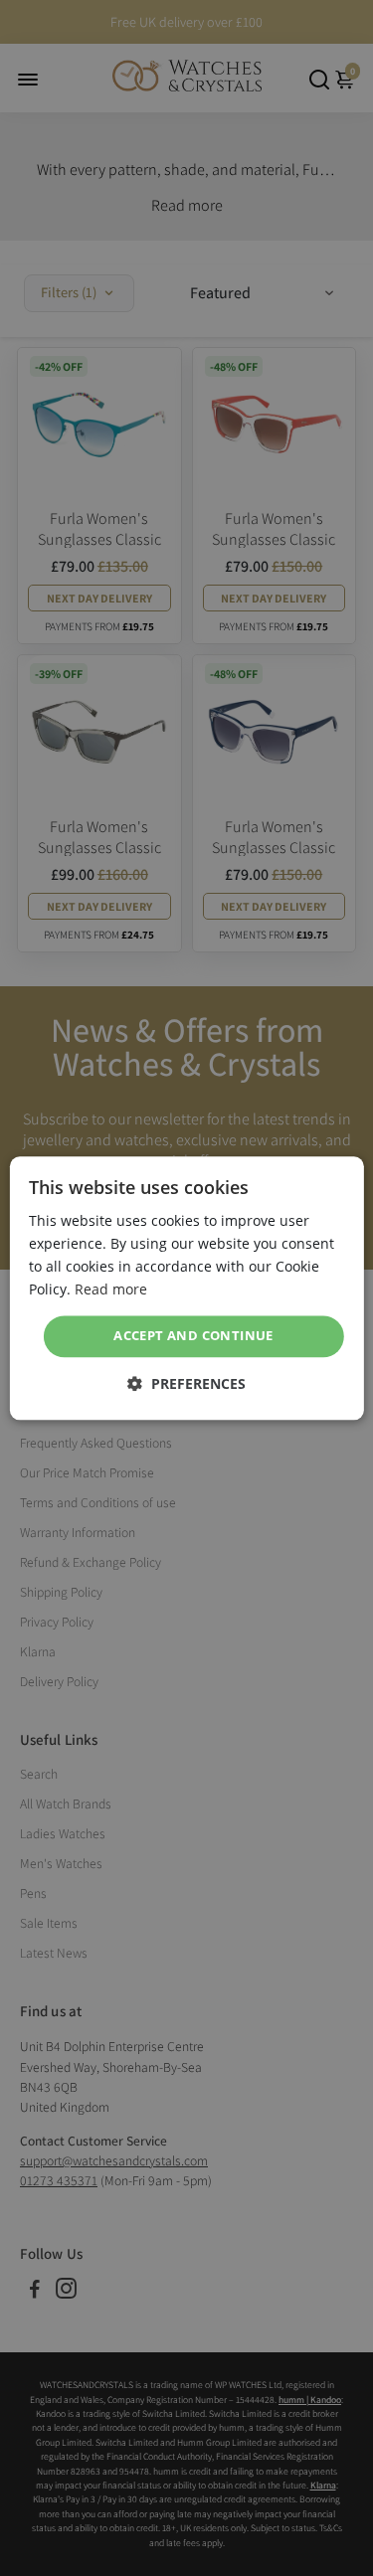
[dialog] (186, 1288)
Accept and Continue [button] (193, 1336)
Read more (111, 1289)
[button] (186, 1383)
